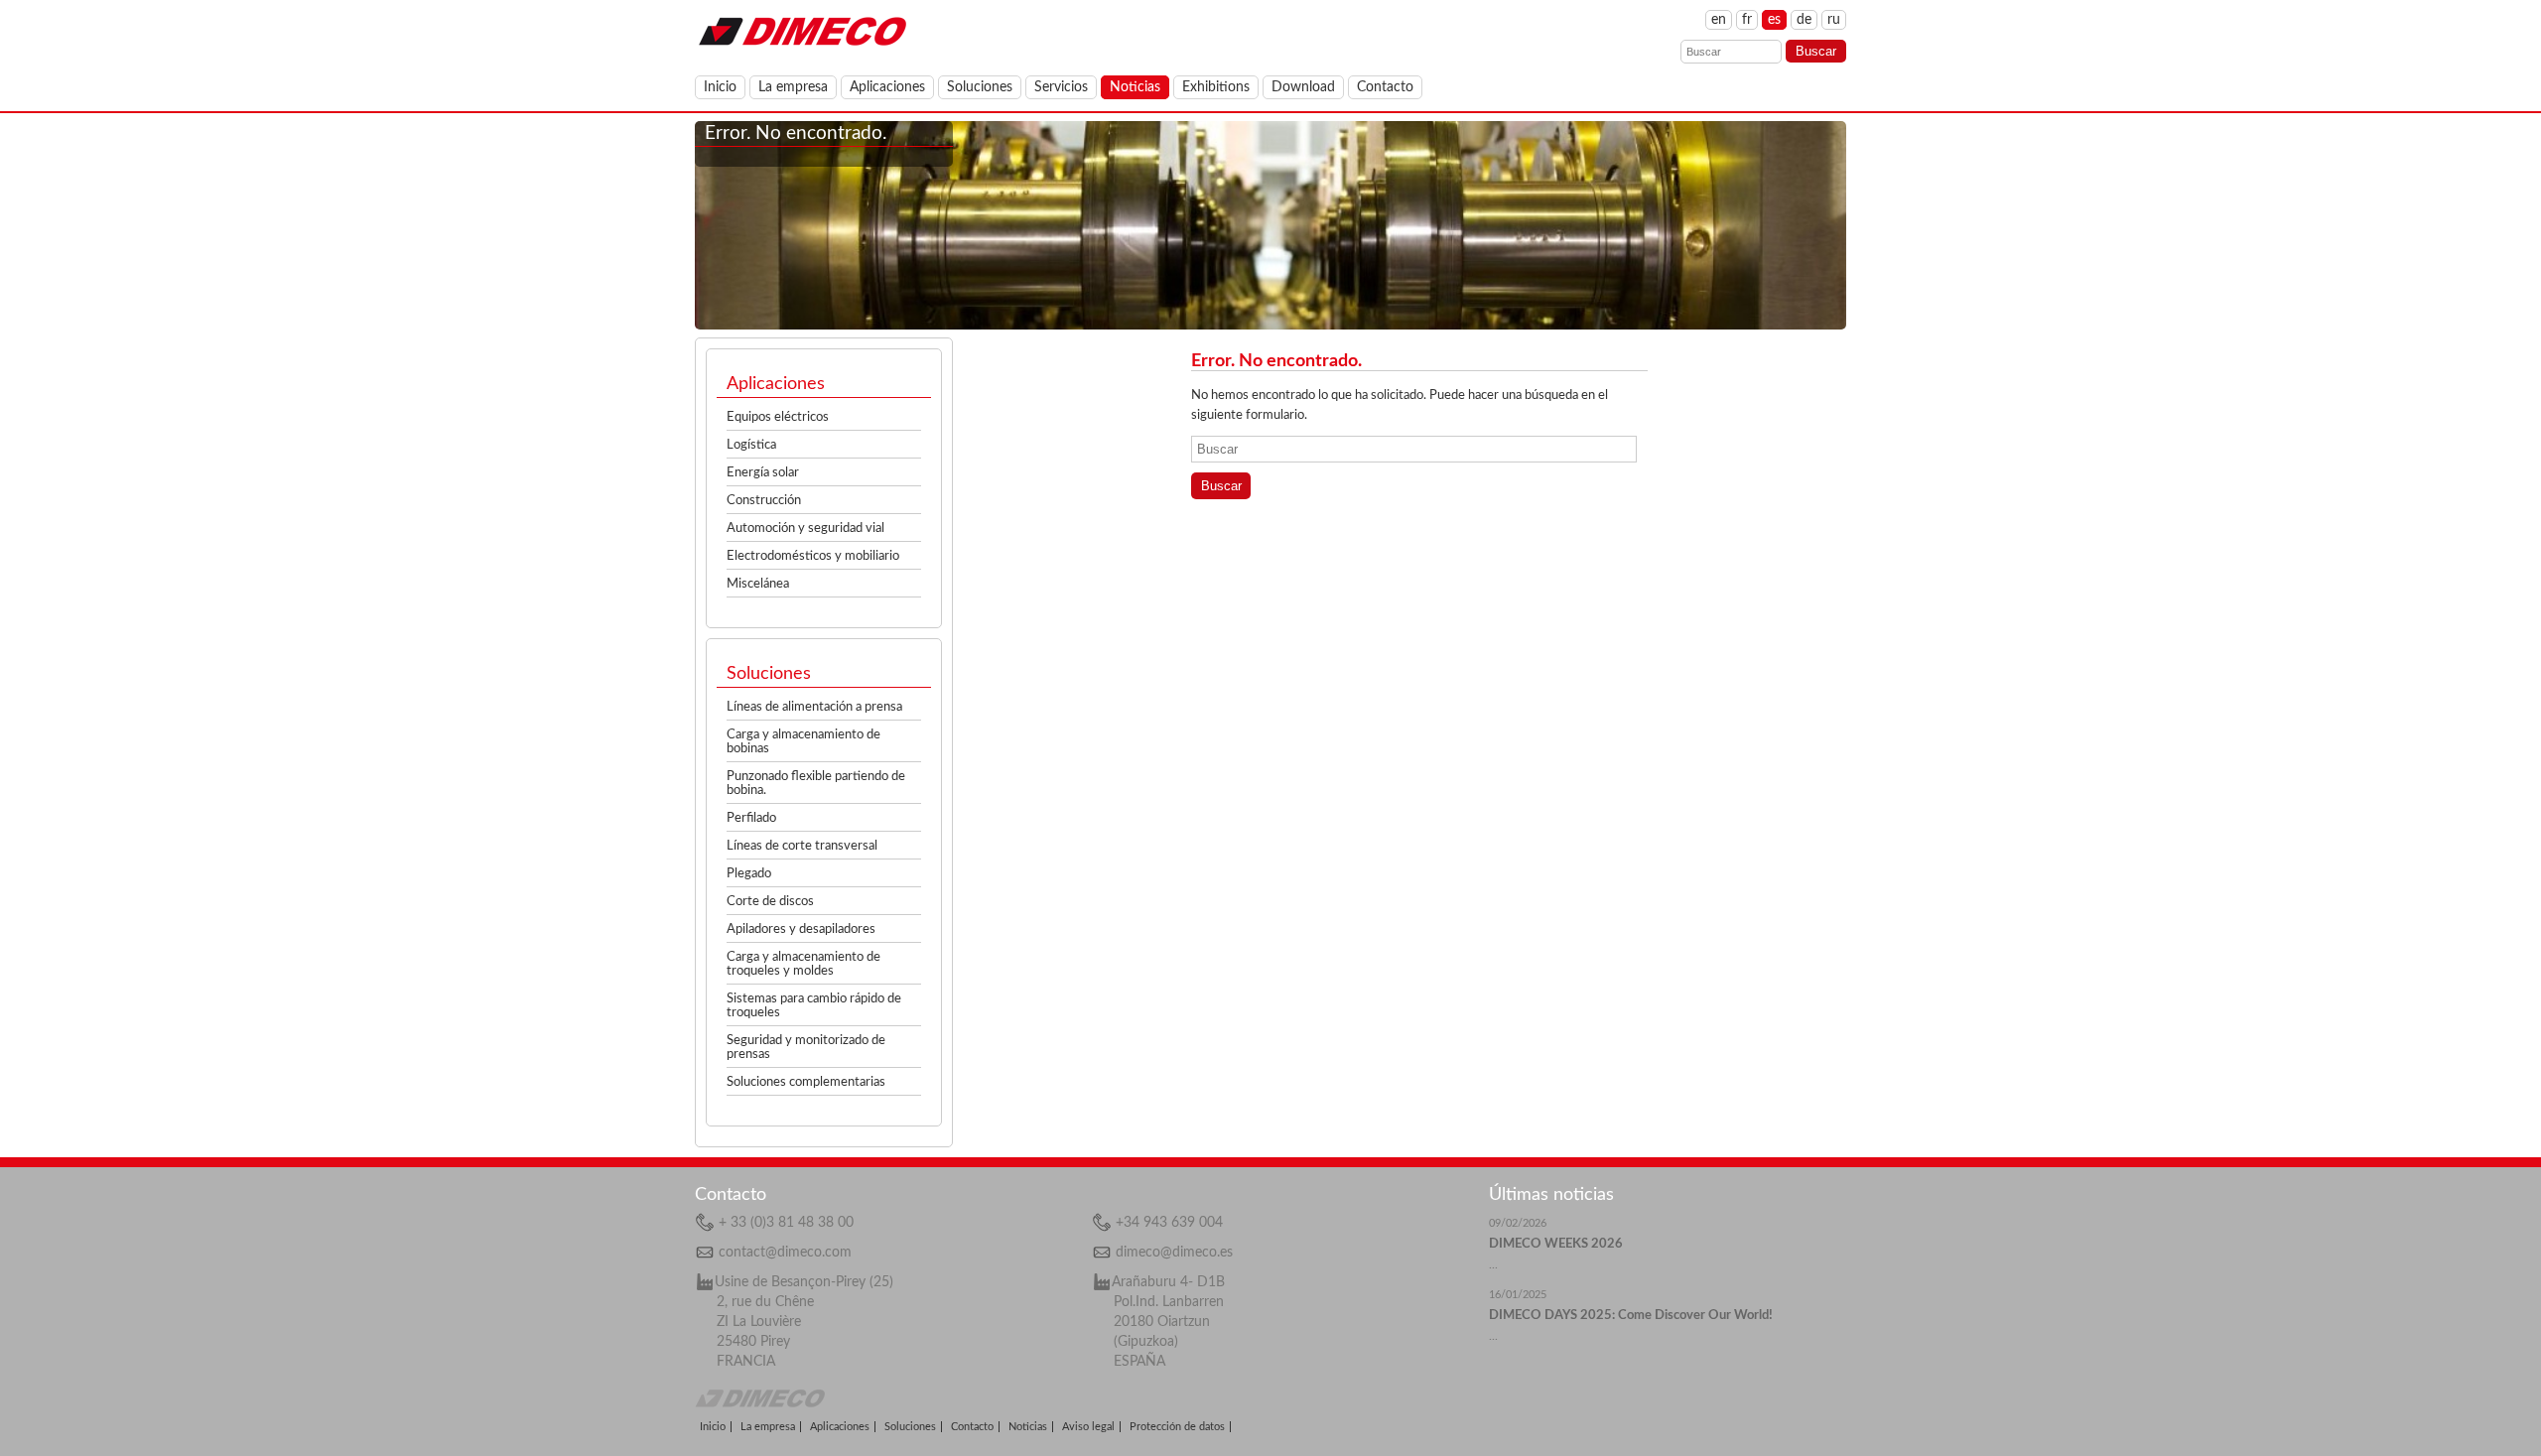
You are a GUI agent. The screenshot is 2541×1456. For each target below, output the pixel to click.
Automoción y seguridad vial (805, 529)
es (1774, 20)
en (1719, 20)
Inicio (720, 87)
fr (1747, 20)
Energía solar (763, 473)
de (1804, 20)
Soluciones (980, 87)
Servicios (1061, 87)
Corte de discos (770, 902)
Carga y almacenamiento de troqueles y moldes (803, 964)
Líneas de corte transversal (802, 846)
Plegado (749, 874)
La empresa (793, 87)
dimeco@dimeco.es (1174, 1253)
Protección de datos (1177, 1427)
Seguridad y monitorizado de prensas (806, 1048)
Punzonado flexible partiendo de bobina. (816, 784)
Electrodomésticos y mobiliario (813, 556)
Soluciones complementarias (806, 1082)
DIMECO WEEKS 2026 (1556, 1244)
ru (1834, 20)
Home (802, 30)
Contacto (1385, 87)
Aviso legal (1088, 1427)
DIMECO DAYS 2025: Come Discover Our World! (1631, 1316)
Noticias (1135, 87)
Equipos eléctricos (778, 417)
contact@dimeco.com (785, 1253)
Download (1303, 87)
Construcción (764, 501)
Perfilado (751, 818)
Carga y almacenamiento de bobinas (803, 742)
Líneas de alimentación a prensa (814, 707)
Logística (751, 445)
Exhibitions (1216, 87)
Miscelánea (758, 584)
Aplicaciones (887, 87)
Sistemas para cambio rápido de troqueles (814, 1006)
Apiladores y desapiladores (801, 929)
